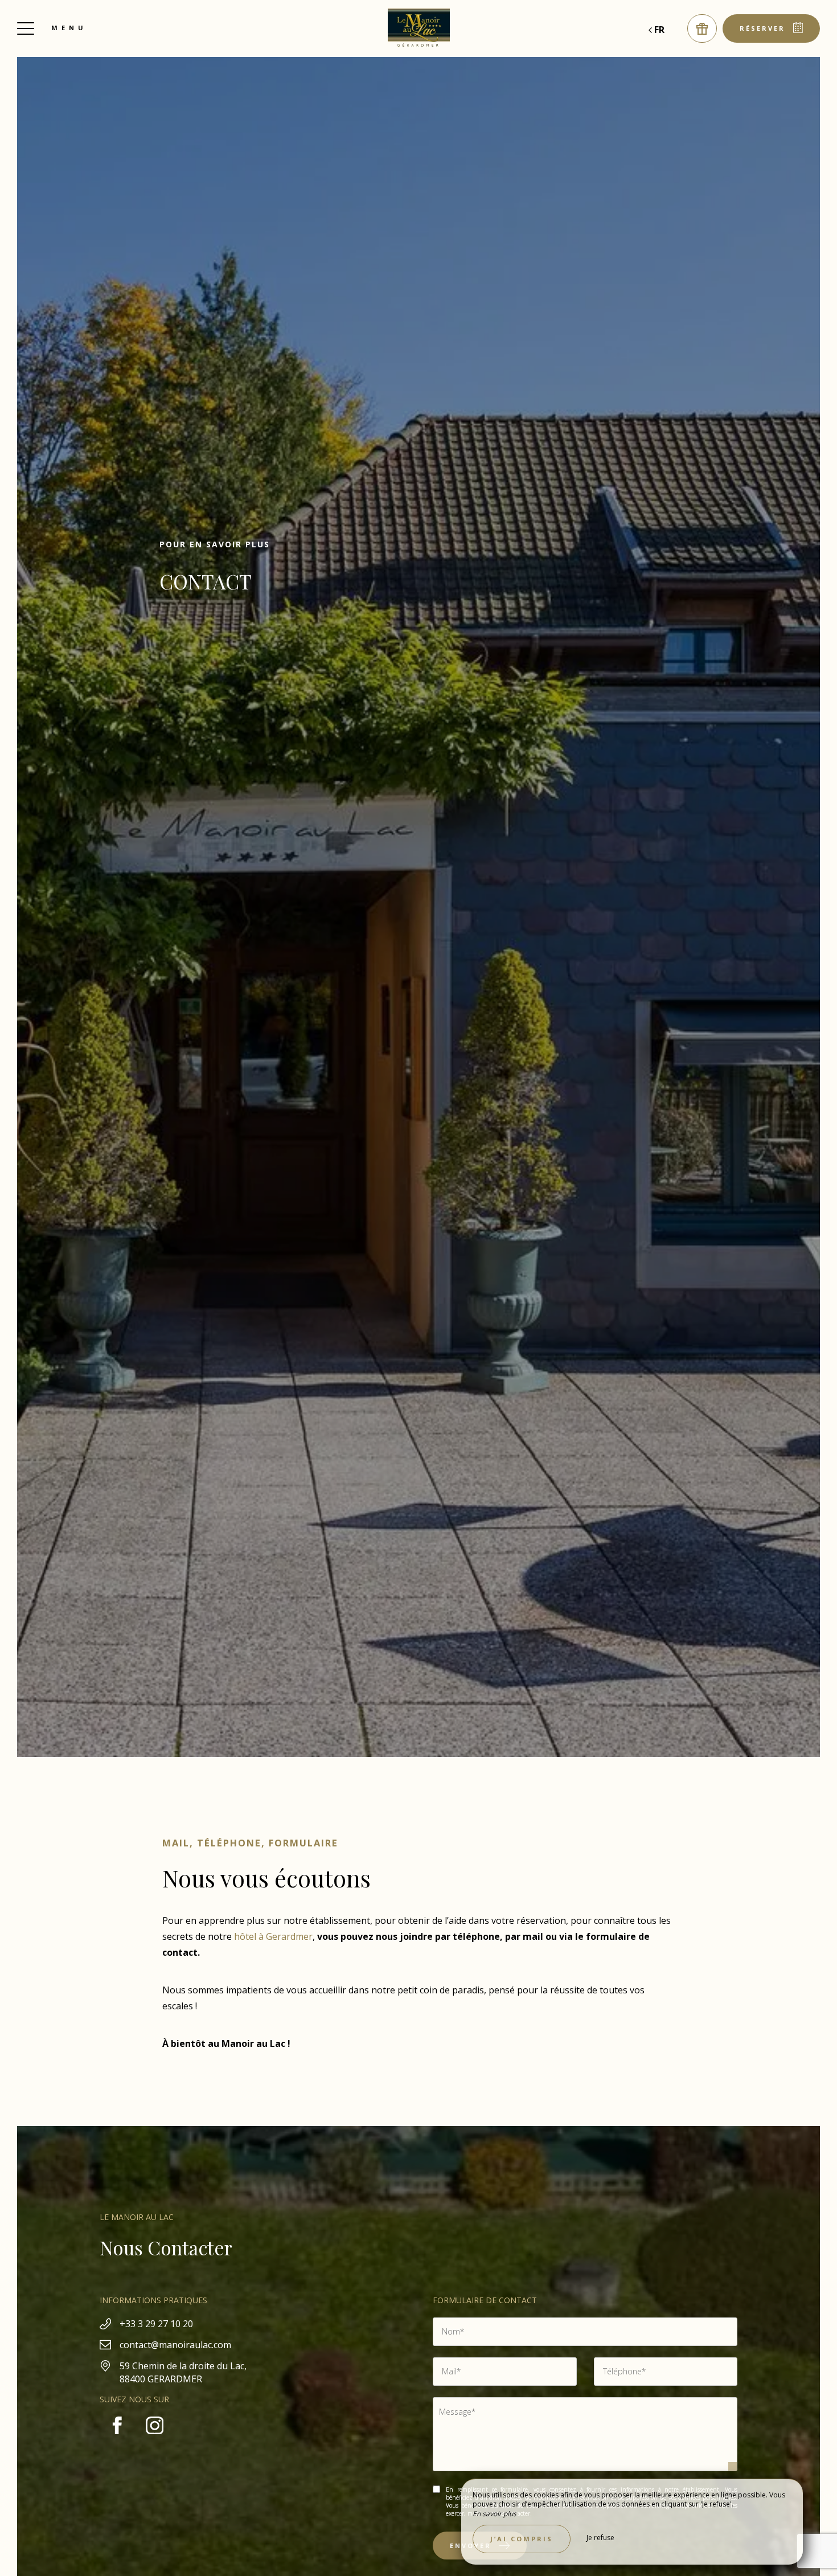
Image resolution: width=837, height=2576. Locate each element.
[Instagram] (155, 2439)
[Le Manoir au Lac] (419, 28)
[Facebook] (118, 2439)
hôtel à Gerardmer (273, 1936)
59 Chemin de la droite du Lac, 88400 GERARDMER (183, 2372)
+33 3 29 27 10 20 (156, 2324)
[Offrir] (702, 28)
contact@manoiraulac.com (175, 2345)
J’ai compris (522, 2539)
